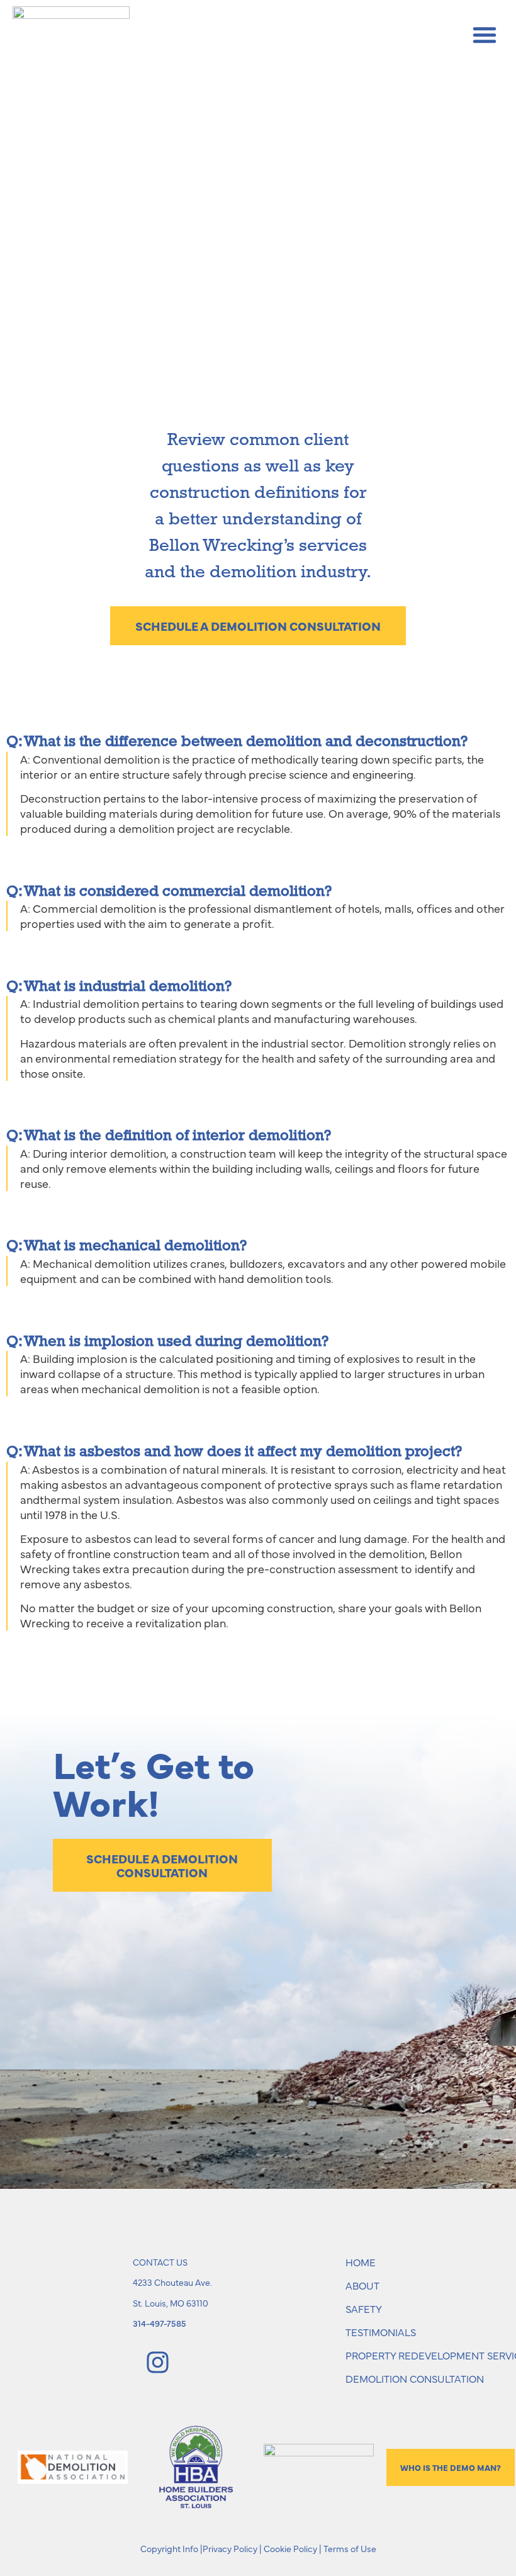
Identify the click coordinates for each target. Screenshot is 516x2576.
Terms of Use (350, 2548)
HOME (361, 2262)
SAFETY (364, 2308)
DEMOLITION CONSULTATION (415, 2378)
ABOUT (362, 2285)
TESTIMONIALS (381, 2332)
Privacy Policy (230, 2548)
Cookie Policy (290, 2548)
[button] (485, 35)
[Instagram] (157, 2362)
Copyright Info (169, 2548)
